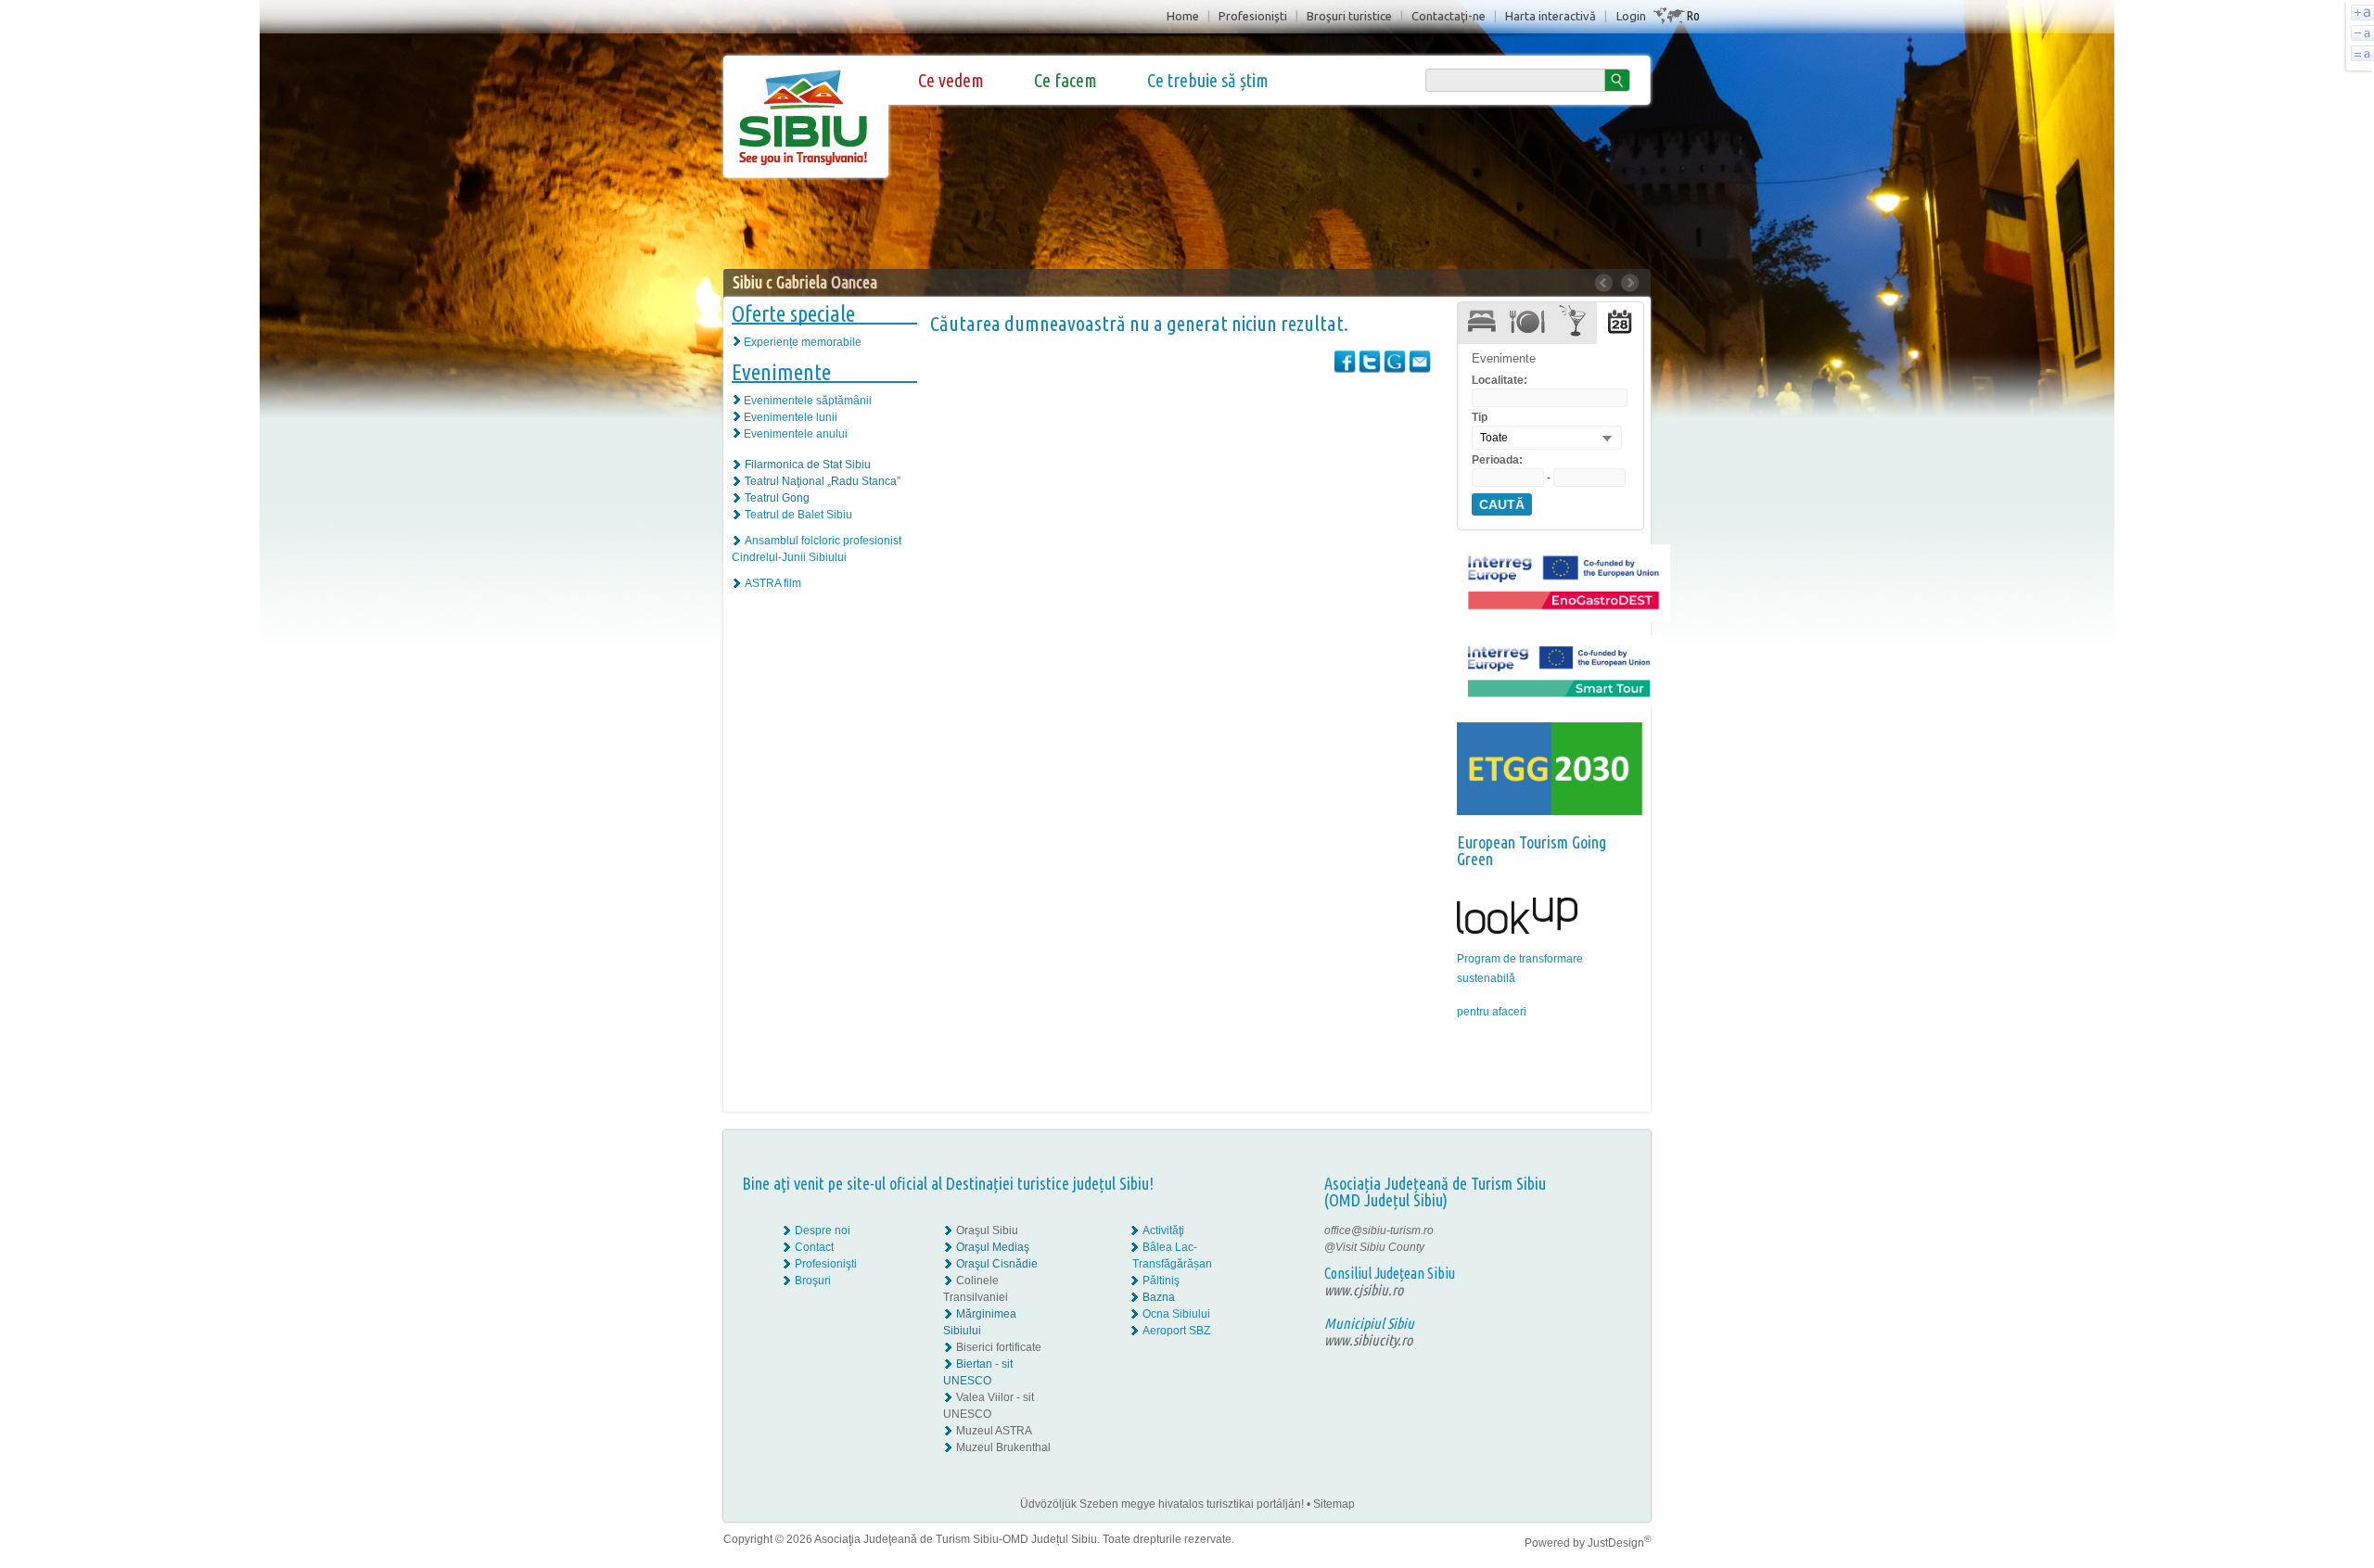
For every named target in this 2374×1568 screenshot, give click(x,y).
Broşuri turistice (1349, 16)
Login (1631, 16)
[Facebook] (1593, 1230)
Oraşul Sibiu (987, 1230)
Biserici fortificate (999, 1347)
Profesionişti (1253, 16)
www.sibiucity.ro (1368, 1340)
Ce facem (1066, 80)
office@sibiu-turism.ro (1379, 1230)
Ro (1693, 15)
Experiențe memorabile (803, 342)
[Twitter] (1605, 1247)
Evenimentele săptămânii (808, 401)
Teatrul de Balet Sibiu (798, 515)
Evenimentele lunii (791, 417)
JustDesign (1619, 1543)
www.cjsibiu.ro (1364, 1290)
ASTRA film (773, 583)
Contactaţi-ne (1449, 16)
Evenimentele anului (796, 434)
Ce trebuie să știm (1208, 80)
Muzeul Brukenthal (1003, 1447)
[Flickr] (1593, 1247)
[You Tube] (1591, 1264)
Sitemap (1334, 1504)
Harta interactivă (1551, 16)
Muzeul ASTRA (994, 1431)
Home (1183, 16)
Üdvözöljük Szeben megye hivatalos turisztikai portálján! (1162, 1504)
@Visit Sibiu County (1374, 1247)
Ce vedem (951, 80)
